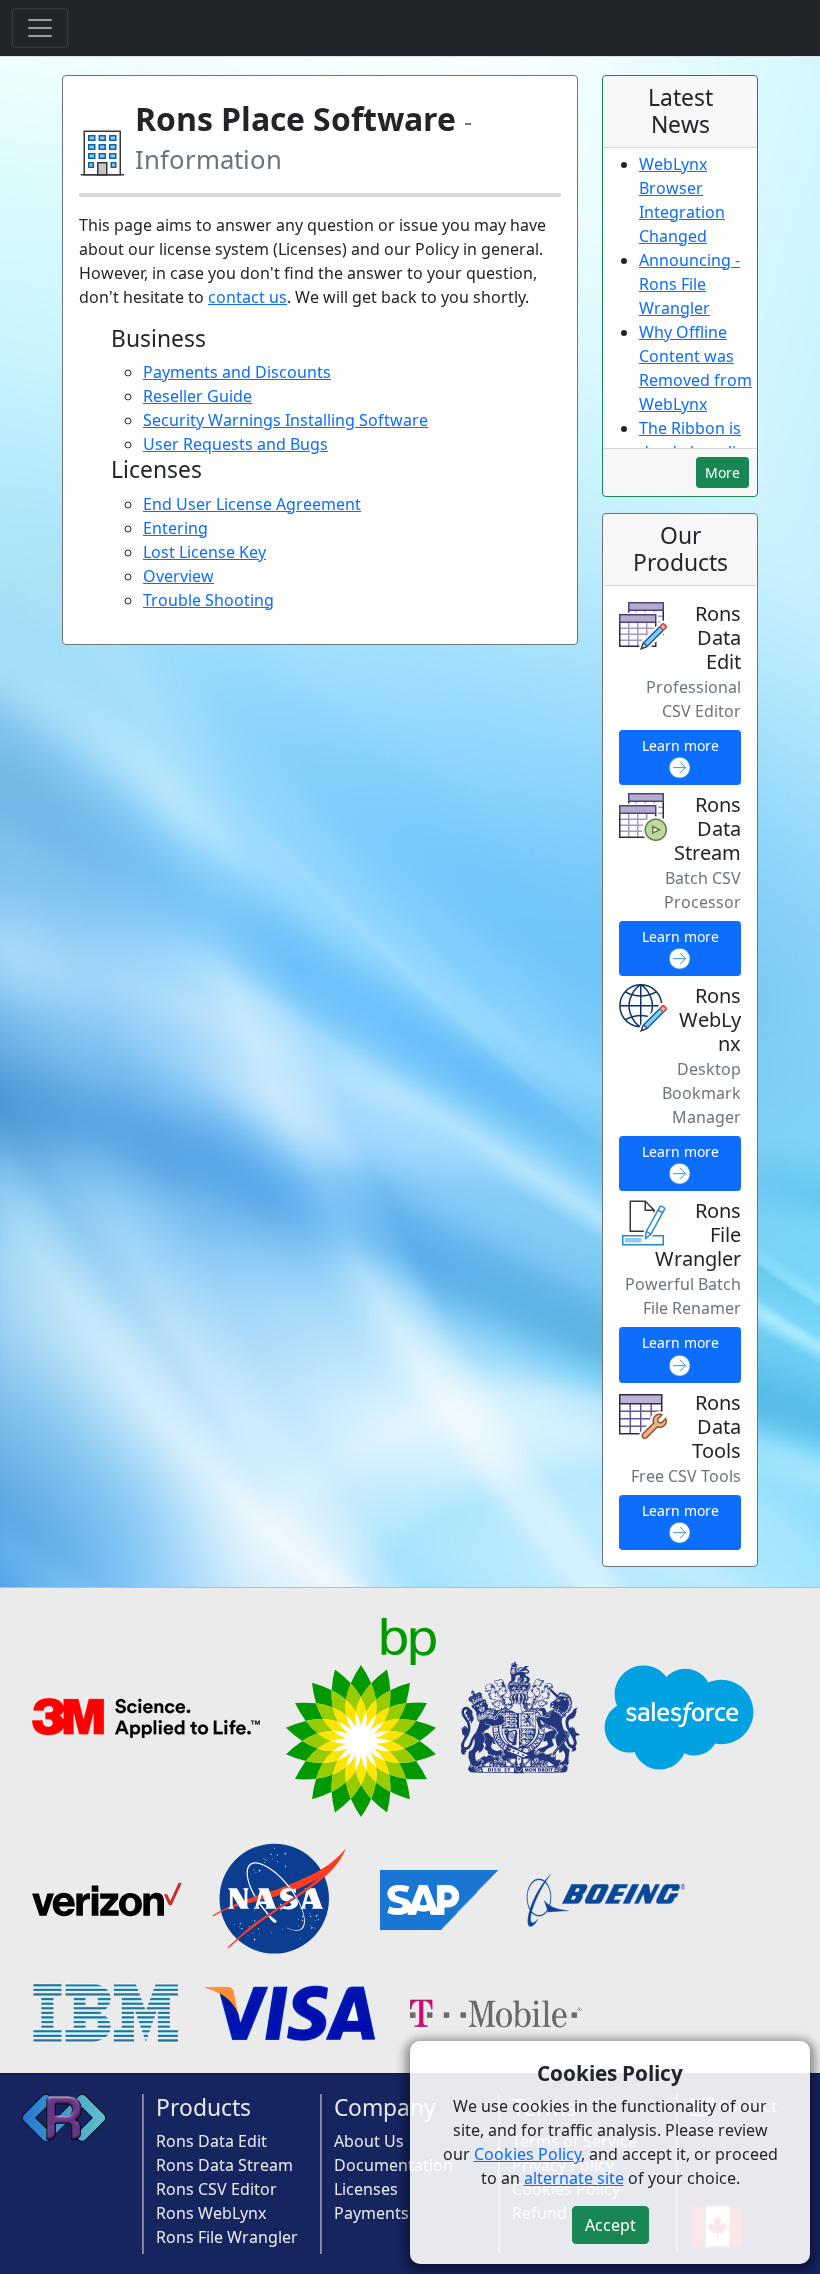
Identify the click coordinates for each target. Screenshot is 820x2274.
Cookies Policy (527, 2154)
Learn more (680, 745)
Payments (371, 2213)
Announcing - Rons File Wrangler (689, 284)
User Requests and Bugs (235, 444)
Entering (175, 528)
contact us (247, 297)
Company (385, 2107)
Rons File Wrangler (227, 2237)
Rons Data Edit (211, 2141)
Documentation (393, 2165)
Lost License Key (204, 552)
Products (203, 2107)
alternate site (574, 2178)
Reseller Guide (197, 396)
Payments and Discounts (237, 372)
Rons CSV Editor (216, 2189)
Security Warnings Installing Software (285, 420)
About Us (369, 2141)
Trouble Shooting (208, 600)
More (722, 472)
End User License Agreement (252, 504)
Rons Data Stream (224, 2165)
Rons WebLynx (211, 2213)
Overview (178, 576)
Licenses (366, 2189)
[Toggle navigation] (40, 28)
